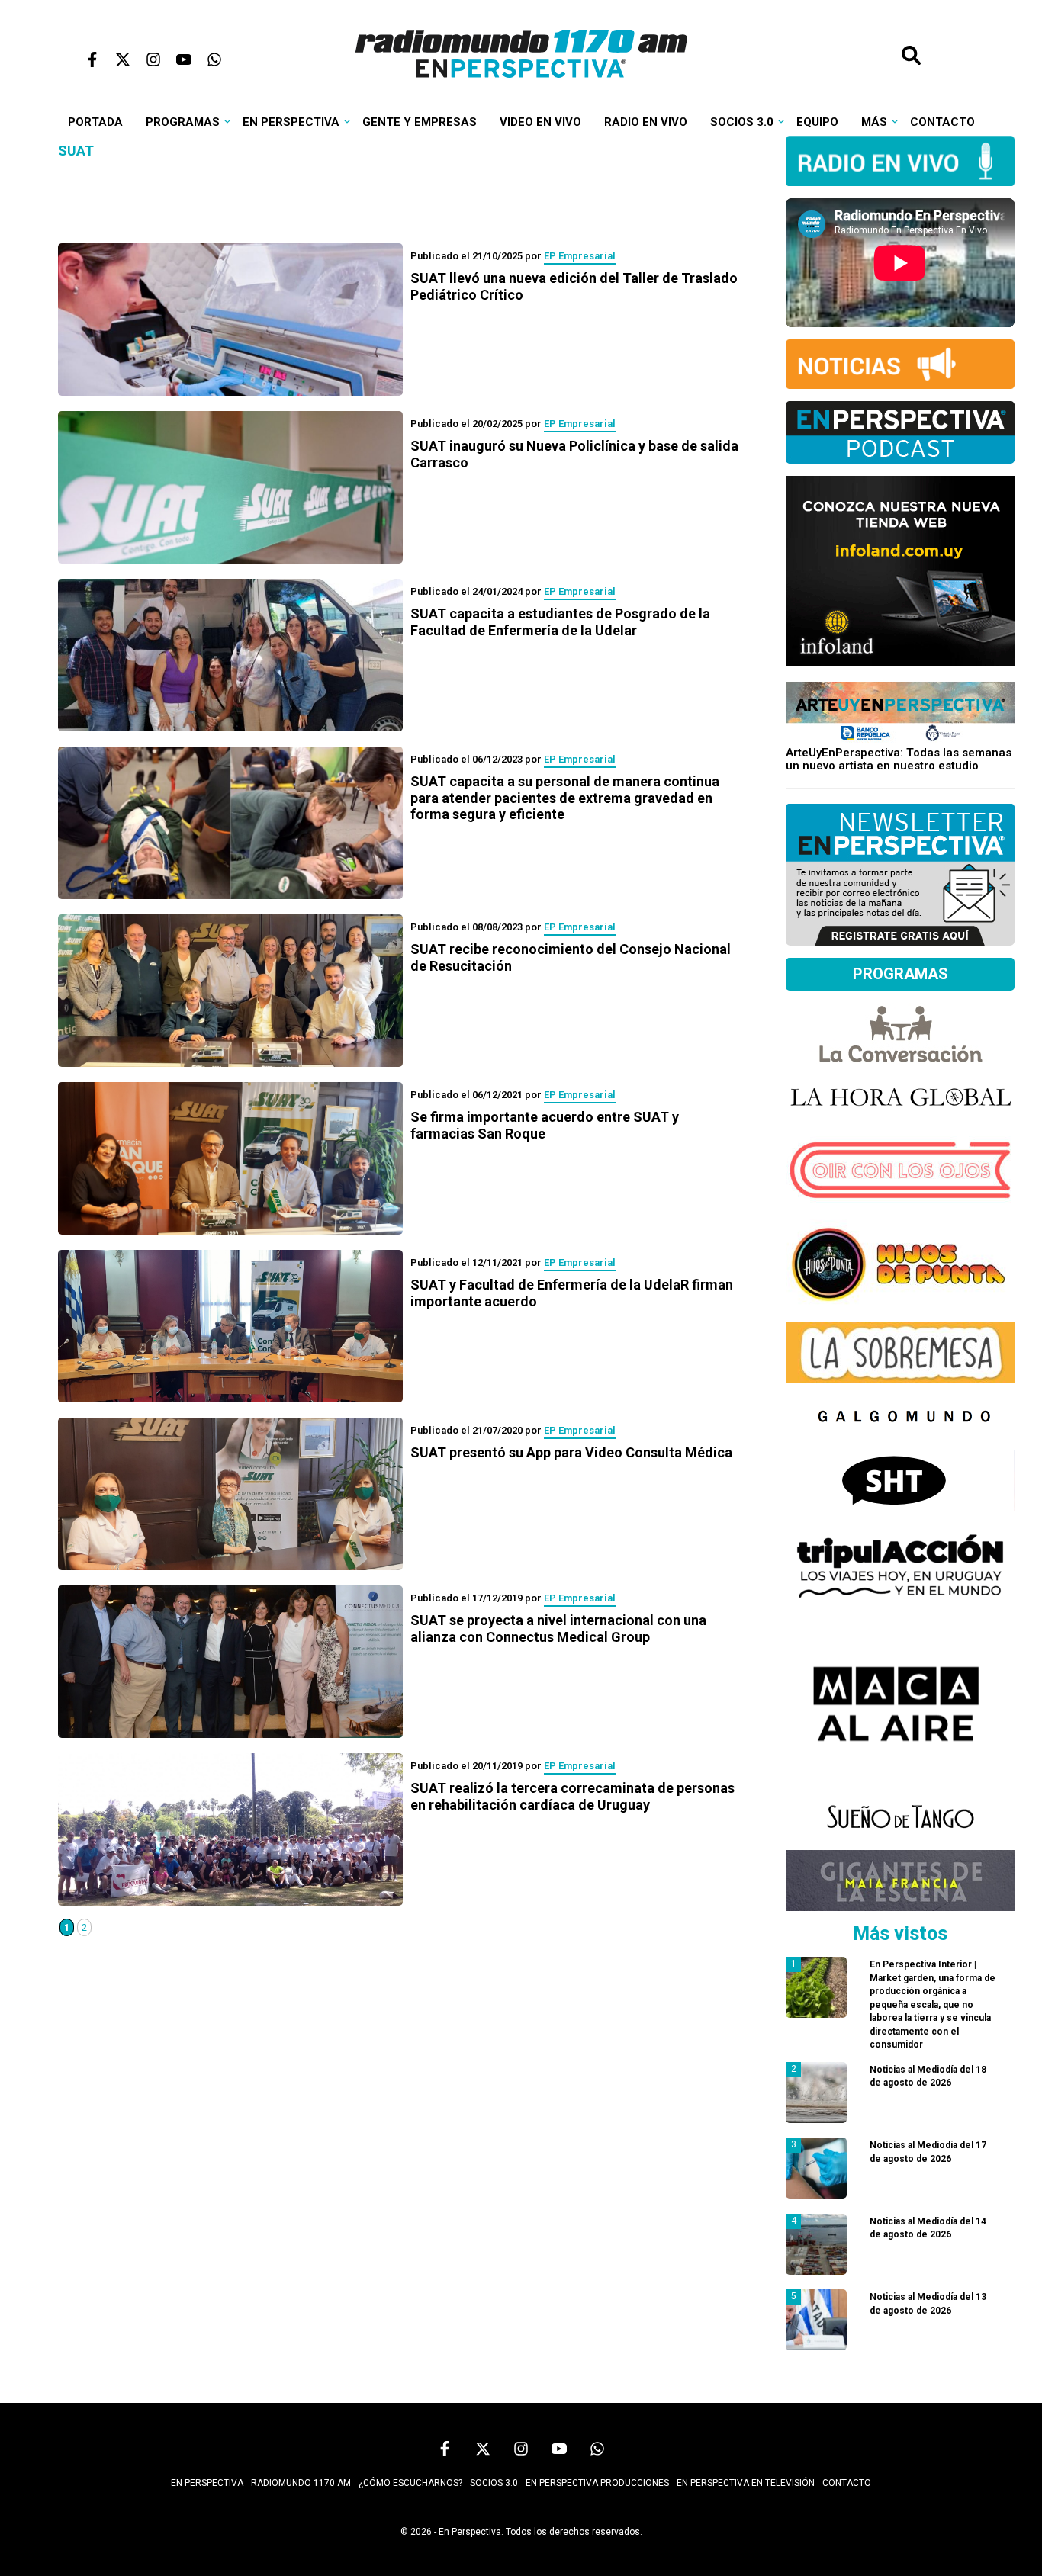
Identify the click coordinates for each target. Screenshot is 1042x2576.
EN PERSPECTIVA (207, 2483)
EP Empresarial (580, 256)
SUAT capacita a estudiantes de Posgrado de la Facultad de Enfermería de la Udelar (560, 622)
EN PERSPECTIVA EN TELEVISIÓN (746, 2483)
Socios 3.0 (742, 122)
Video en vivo (540, 122)
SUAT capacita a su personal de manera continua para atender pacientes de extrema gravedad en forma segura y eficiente (565, 798)
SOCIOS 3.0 (494, 2483)
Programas (183, 122)
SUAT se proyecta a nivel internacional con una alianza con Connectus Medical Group (558, 1628)
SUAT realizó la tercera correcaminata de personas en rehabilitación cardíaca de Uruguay (572, 1796)
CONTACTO (847, 2483)
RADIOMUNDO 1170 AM (301, 2483)
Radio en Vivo (646, 122)
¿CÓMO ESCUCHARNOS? (410, 2483)
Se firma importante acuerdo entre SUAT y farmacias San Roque (545, 1125)
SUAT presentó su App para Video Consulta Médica (571, 1452)
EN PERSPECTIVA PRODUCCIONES (597, 2483)
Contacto (942, 122)
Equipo (817, 122)
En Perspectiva (291, 122)
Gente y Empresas (420, 122)
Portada (95, 122)
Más (874, 122)
